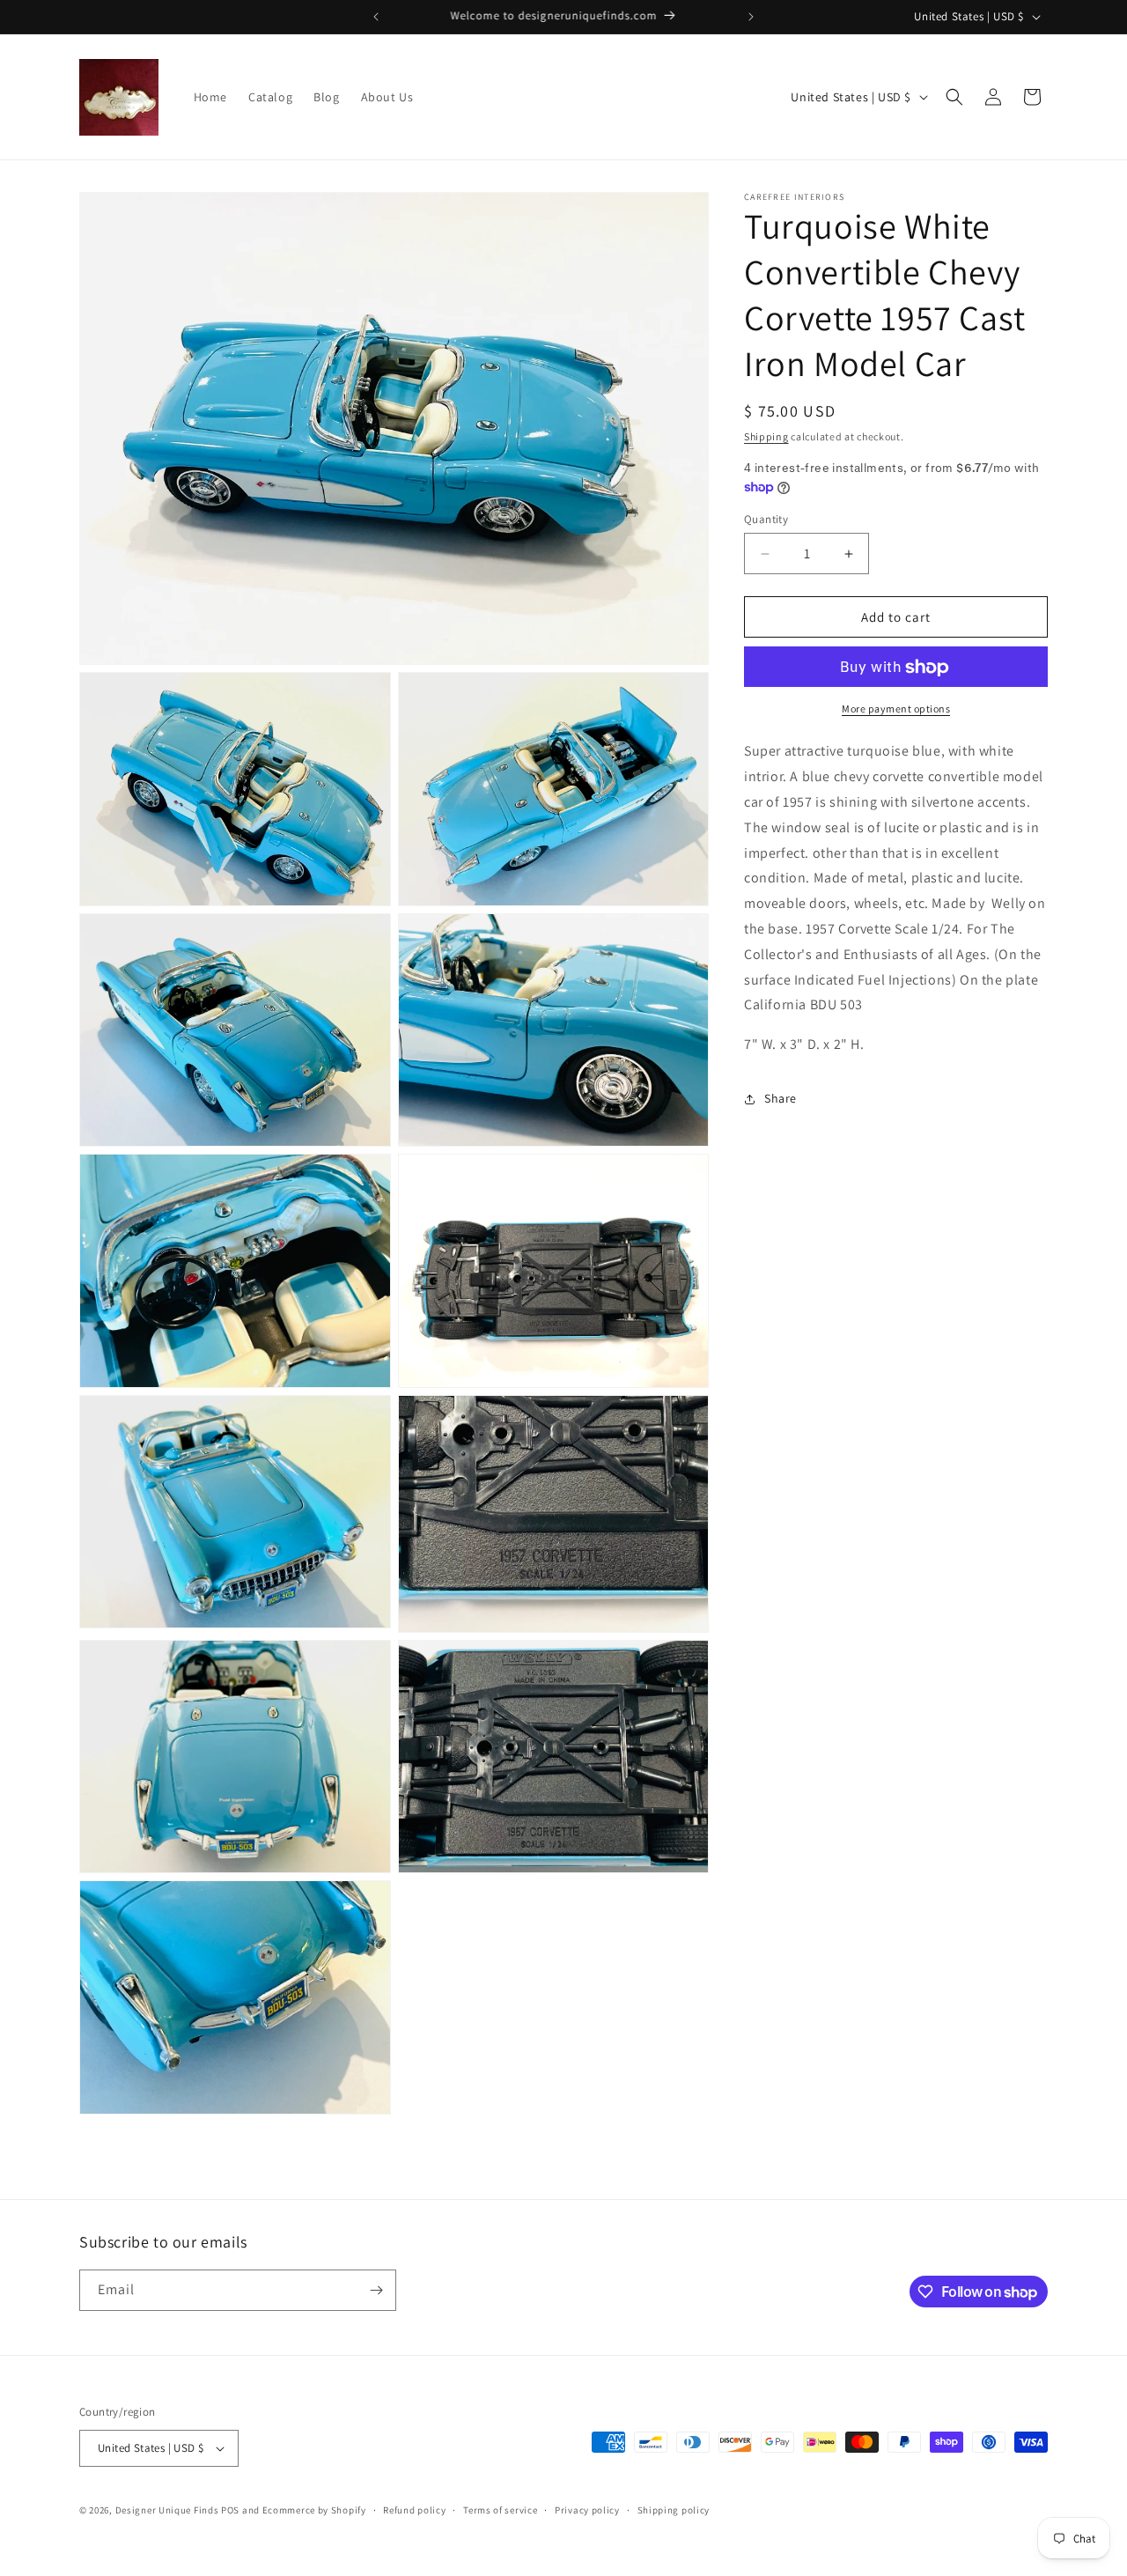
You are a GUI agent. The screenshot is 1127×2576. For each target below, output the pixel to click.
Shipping (766, 436)
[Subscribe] (376, 2290)
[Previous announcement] (376, 17)
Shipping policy (674, 2510)
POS (230, 2510)
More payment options (896, 709)
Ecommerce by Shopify (314, 2510)
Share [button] (781, 1099)
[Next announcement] (751, 17)
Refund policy (414, 2510)
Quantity (766, 519)
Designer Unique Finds (168, 2510)
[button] (954, 97)
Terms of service (500, 2510)
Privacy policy (587, 2510)
